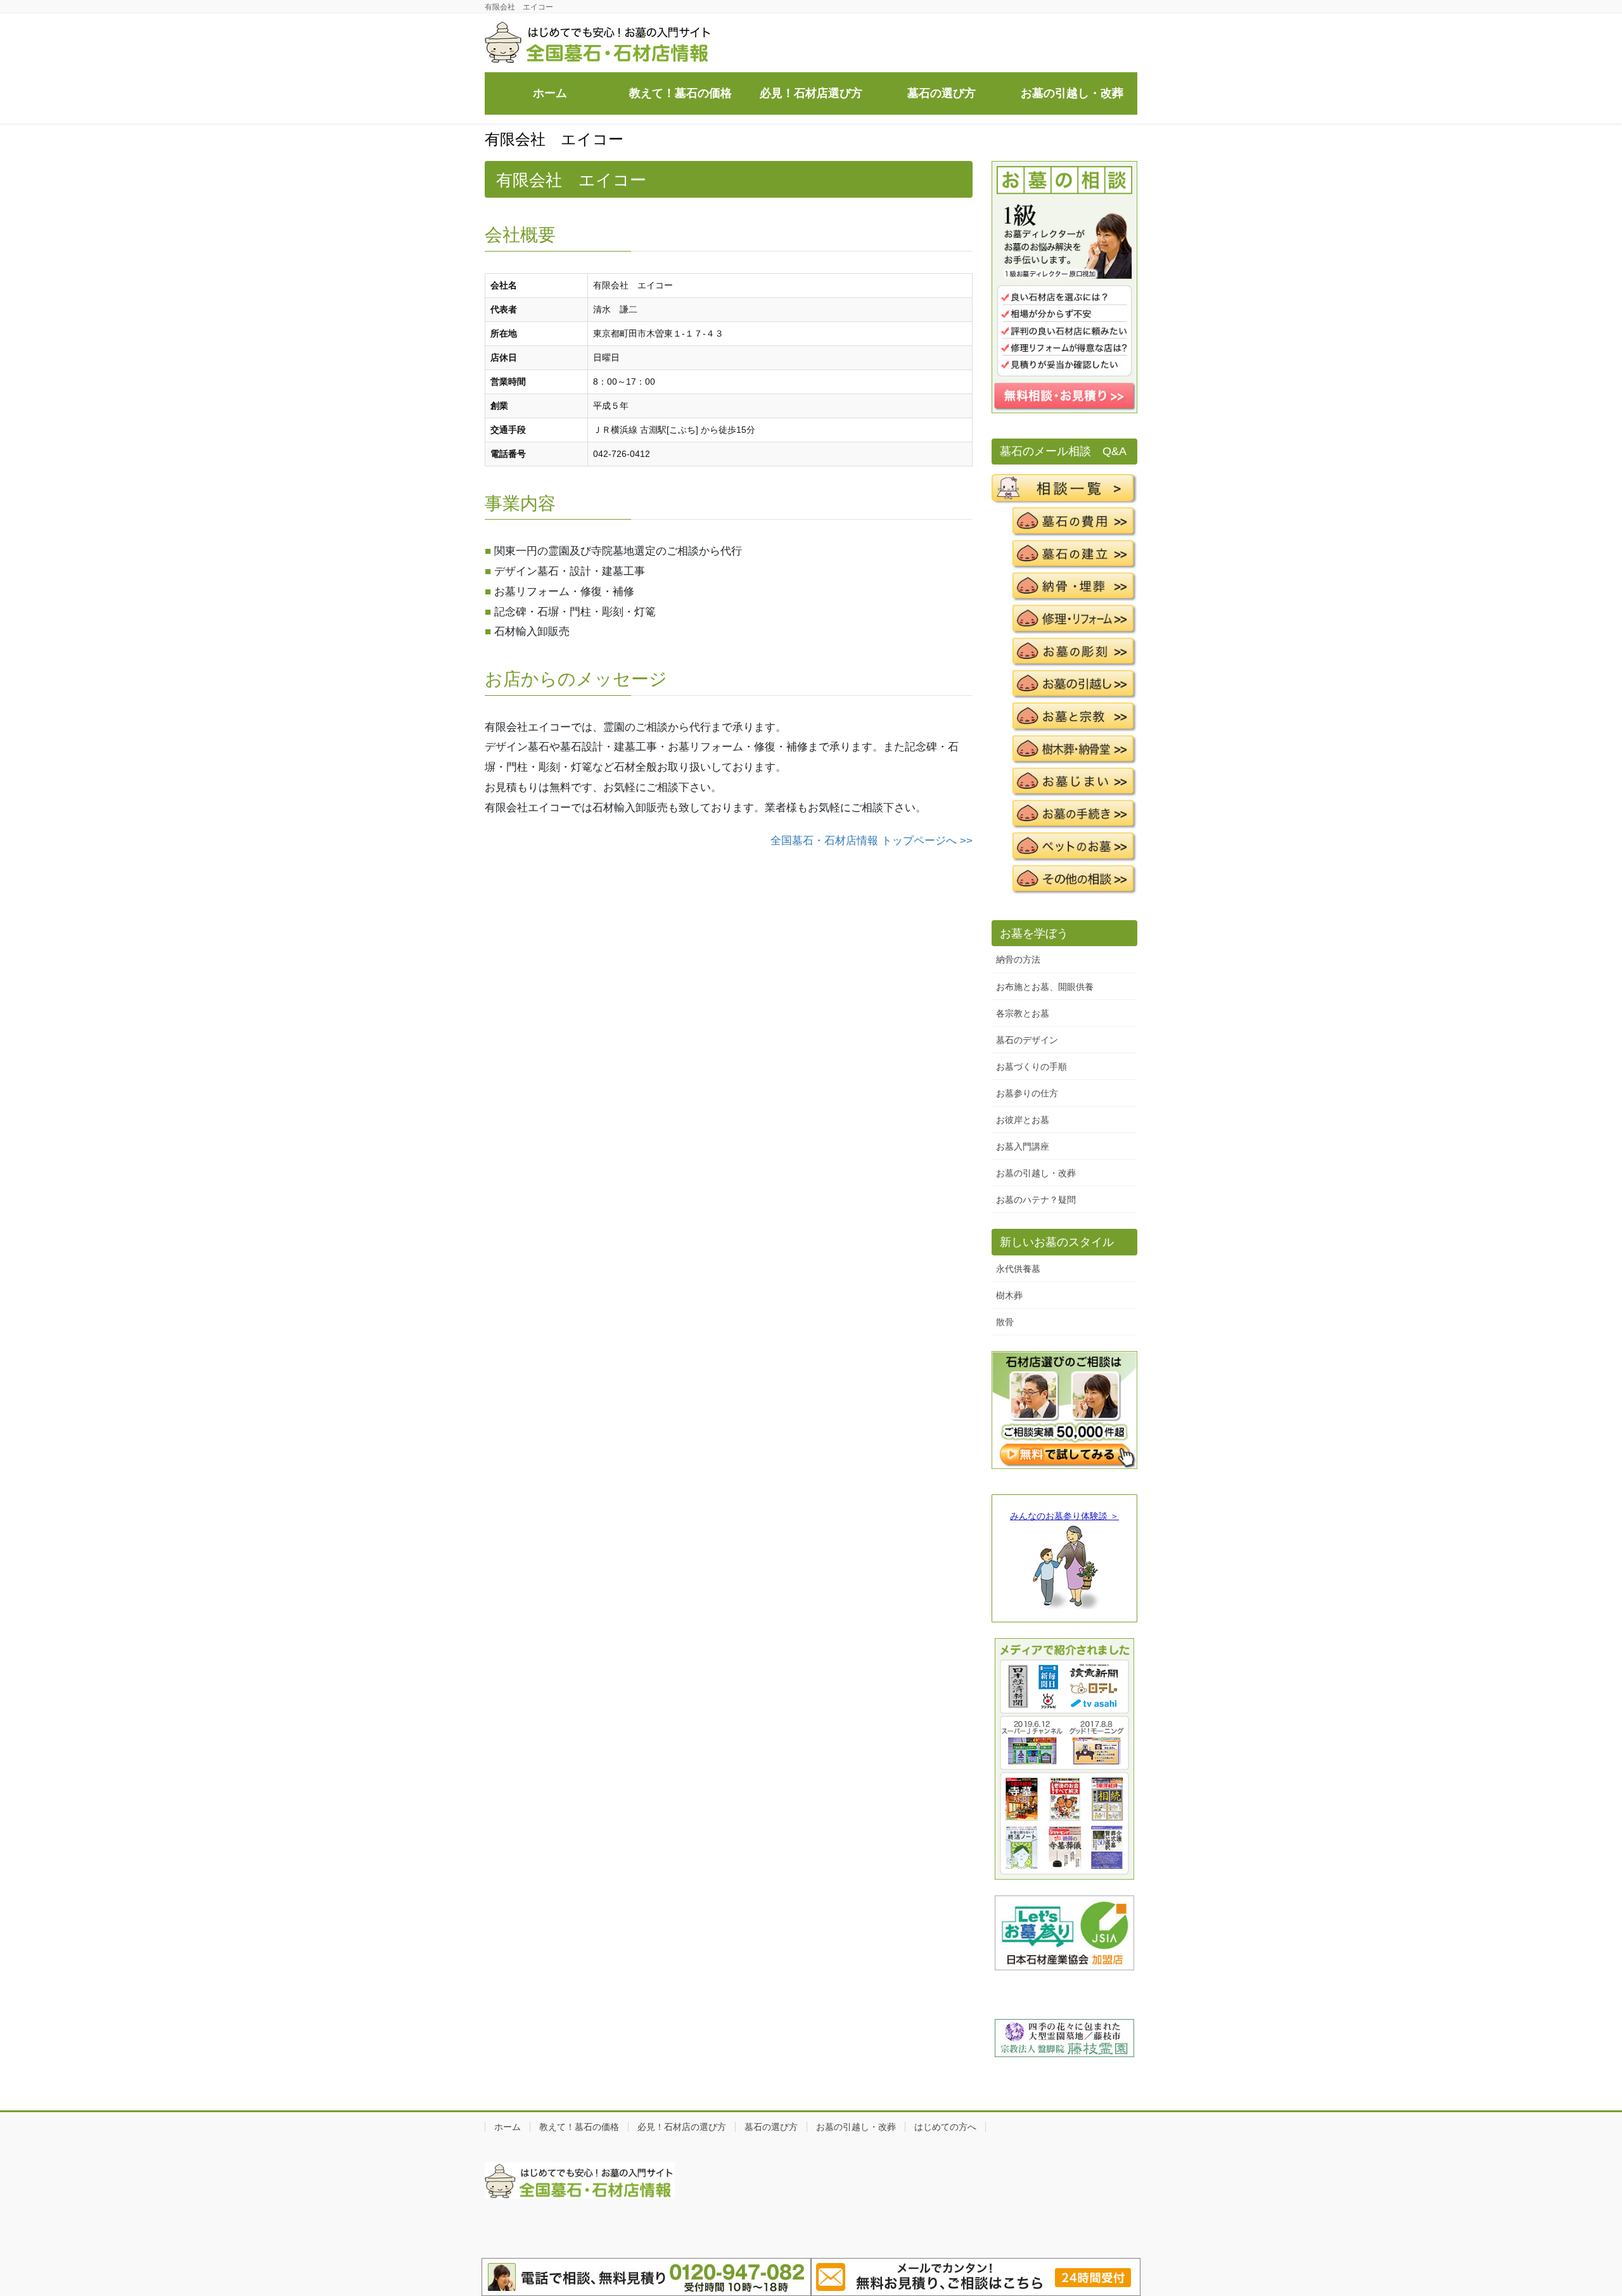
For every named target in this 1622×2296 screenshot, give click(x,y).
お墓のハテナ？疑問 (1036, 1200)
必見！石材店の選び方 (682, 2127)
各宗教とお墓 (1023, 1013)
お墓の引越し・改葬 (1036, 1173)
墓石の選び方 (771, 2127)
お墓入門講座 (1023, 1146)
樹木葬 (1009, 1295)
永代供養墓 (1018, 1269)
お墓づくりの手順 (1031, 1067)
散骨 (1005, 1322)
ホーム (508, 2127)
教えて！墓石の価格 (579, 2127)
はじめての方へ (945, 2127)
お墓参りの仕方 (1027, 1093)
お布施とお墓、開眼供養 (1045, 987)
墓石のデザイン (1027, 1040)
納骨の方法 (1018, 959)
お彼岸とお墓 (1023, 1120)
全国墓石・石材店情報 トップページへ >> (872, 841)
